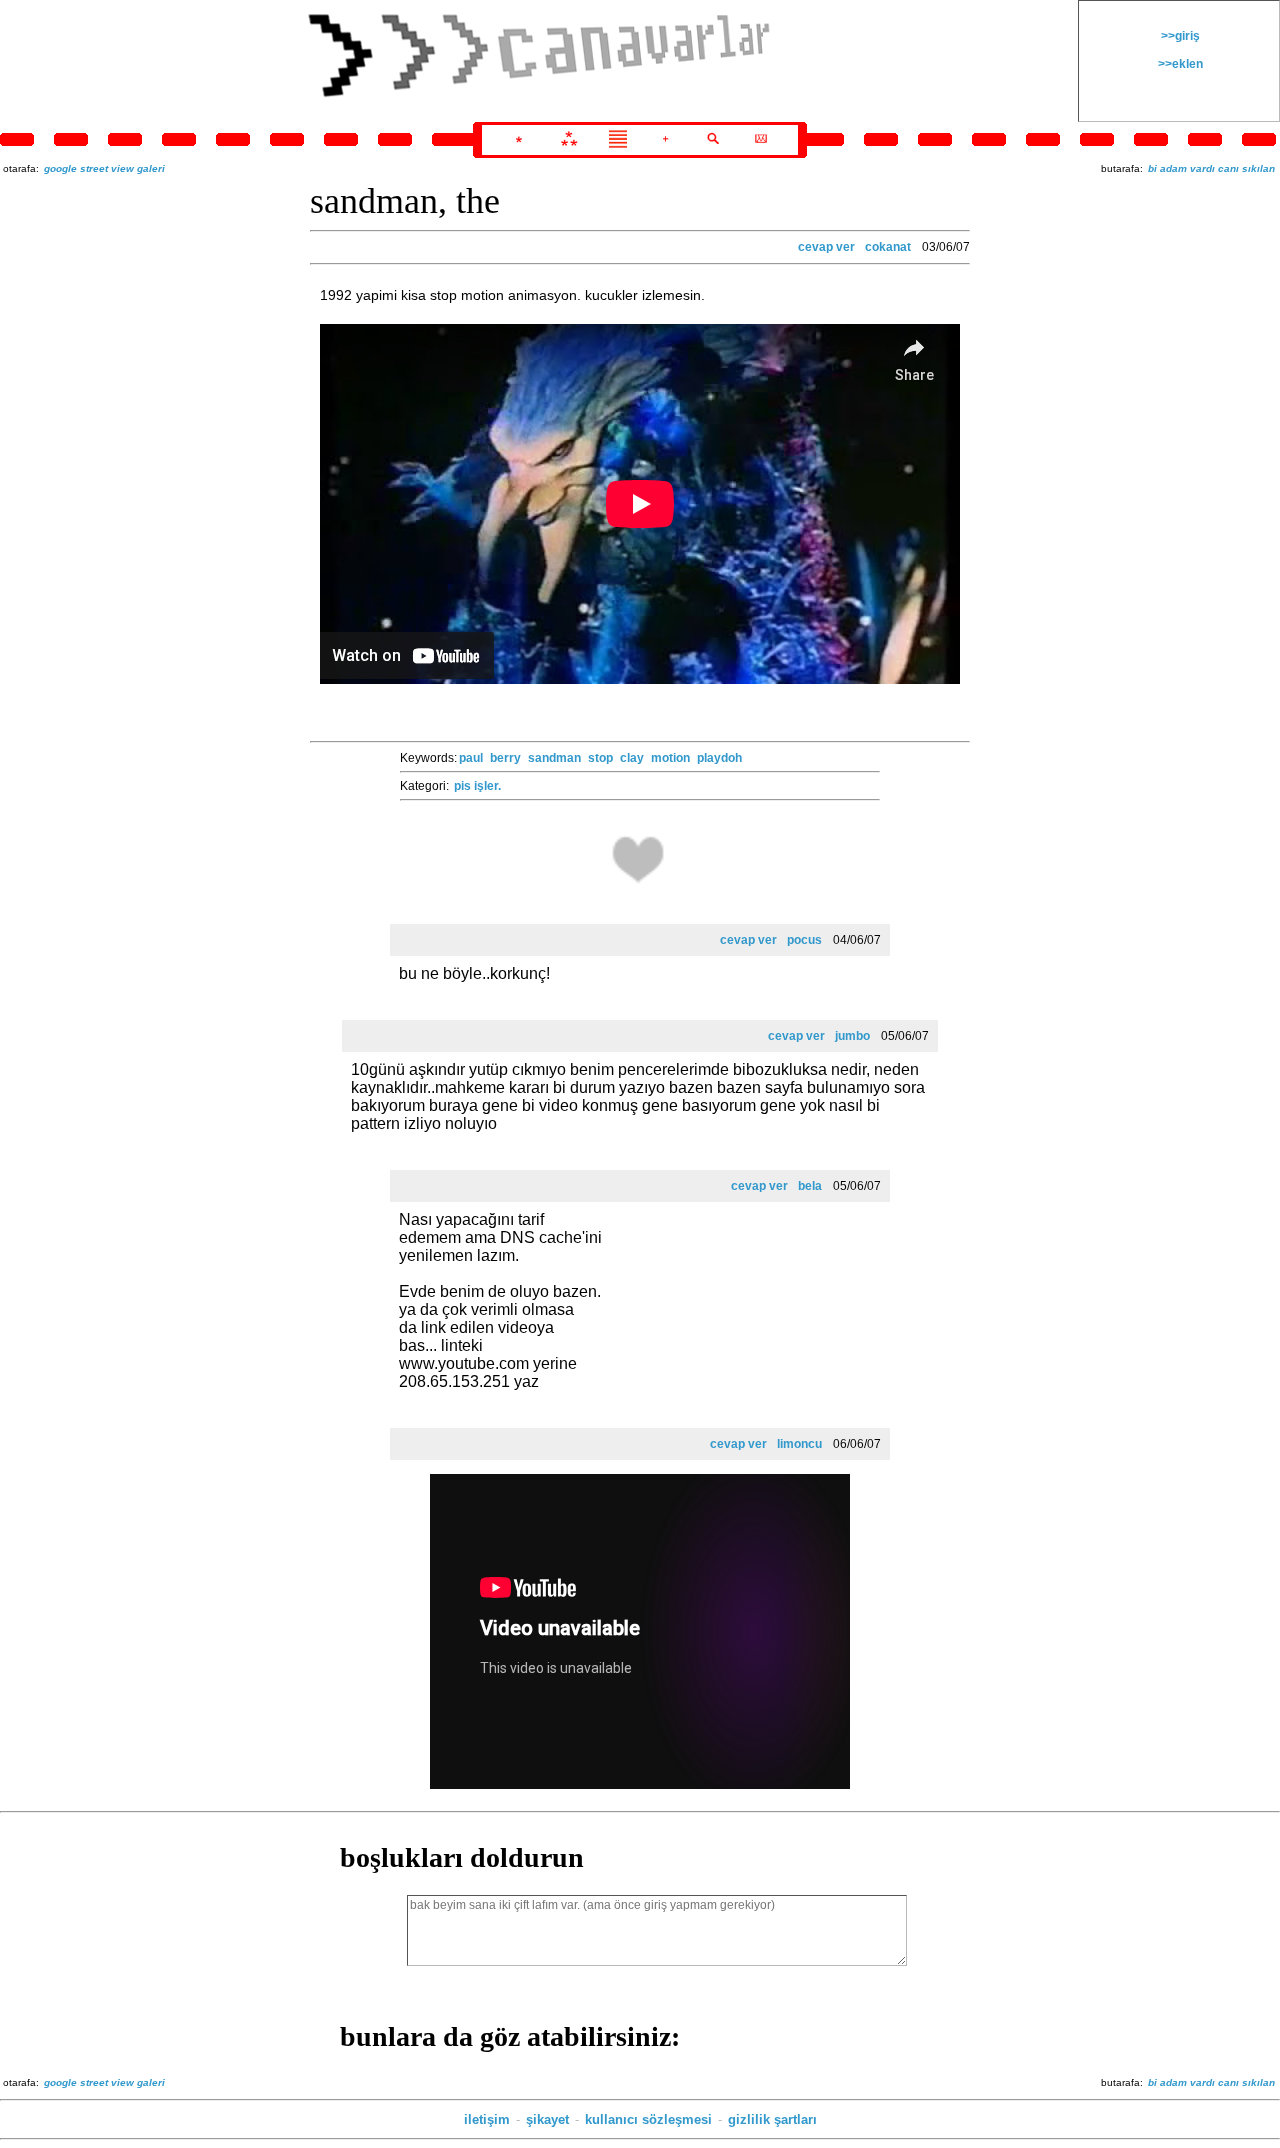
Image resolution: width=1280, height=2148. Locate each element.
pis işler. (477, 786)
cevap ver (826, 247)
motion (670, 758)
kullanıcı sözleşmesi (648, 2119)
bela (810, 1186)
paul (471, 758)
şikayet (547, 2119)
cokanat (888, 247)
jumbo (852, 1036)
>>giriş (1179, 36)
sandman (554, 758)
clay (632, 758)
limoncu (799, 1444)
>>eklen (1179, 64)
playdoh (719, 758)
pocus (804, 940)
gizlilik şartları (772, 2119)
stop (600, 758)
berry (505, 758)
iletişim (487, 2119)
